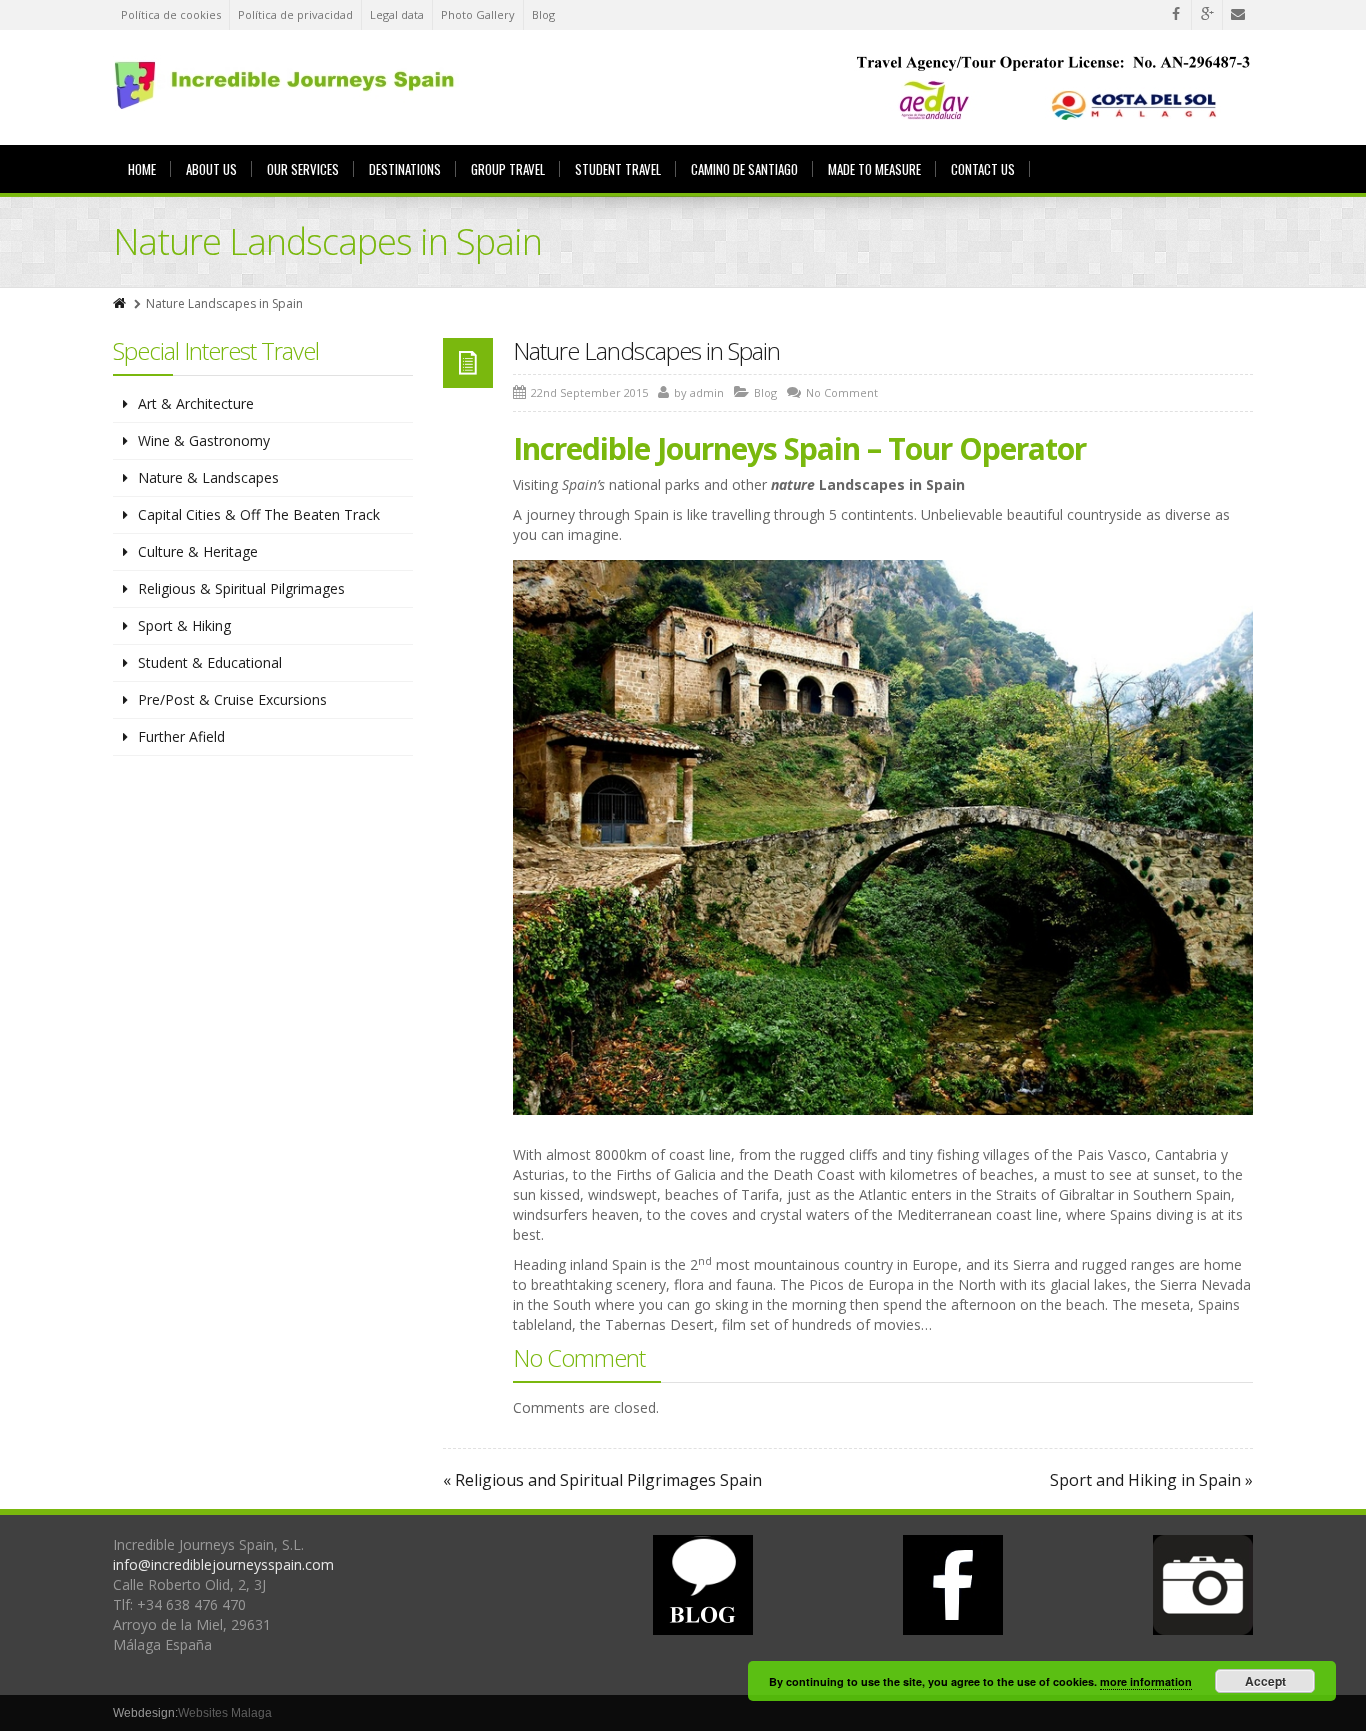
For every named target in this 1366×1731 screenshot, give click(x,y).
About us (211, 169)
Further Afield (181, 736)
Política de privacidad (295, 14)
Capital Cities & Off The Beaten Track (259, 514)
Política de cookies (171, 14)
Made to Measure (874, 169)
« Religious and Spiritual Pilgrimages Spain (602, 1480)
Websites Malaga (225, 1713)
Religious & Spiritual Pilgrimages (241, 588)
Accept (1265, 1681)
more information (1146, 1681)
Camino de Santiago (744, 169)
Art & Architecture (196, 403)
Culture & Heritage (198, 551)
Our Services (303, 169)
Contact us (983, 169)
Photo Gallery (478, 14)
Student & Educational (210, 662)
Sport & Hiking (184, 625)
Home (142, 169)
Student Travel (618, 169)
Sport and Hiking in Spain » (1151, 1480)
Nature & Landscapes (208, 477)
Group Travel (508, 169)
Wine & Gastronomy (204, 440)
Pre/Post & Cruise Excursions (232, 699)
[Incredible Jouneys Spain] (287, 84)
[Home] (121, 303)
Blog (543, 14)
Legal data (397, 14)
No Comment (842, 392)
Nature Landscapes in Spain (646, 350)
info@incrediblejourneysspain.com (223, 1564)
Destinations (405, 169)
